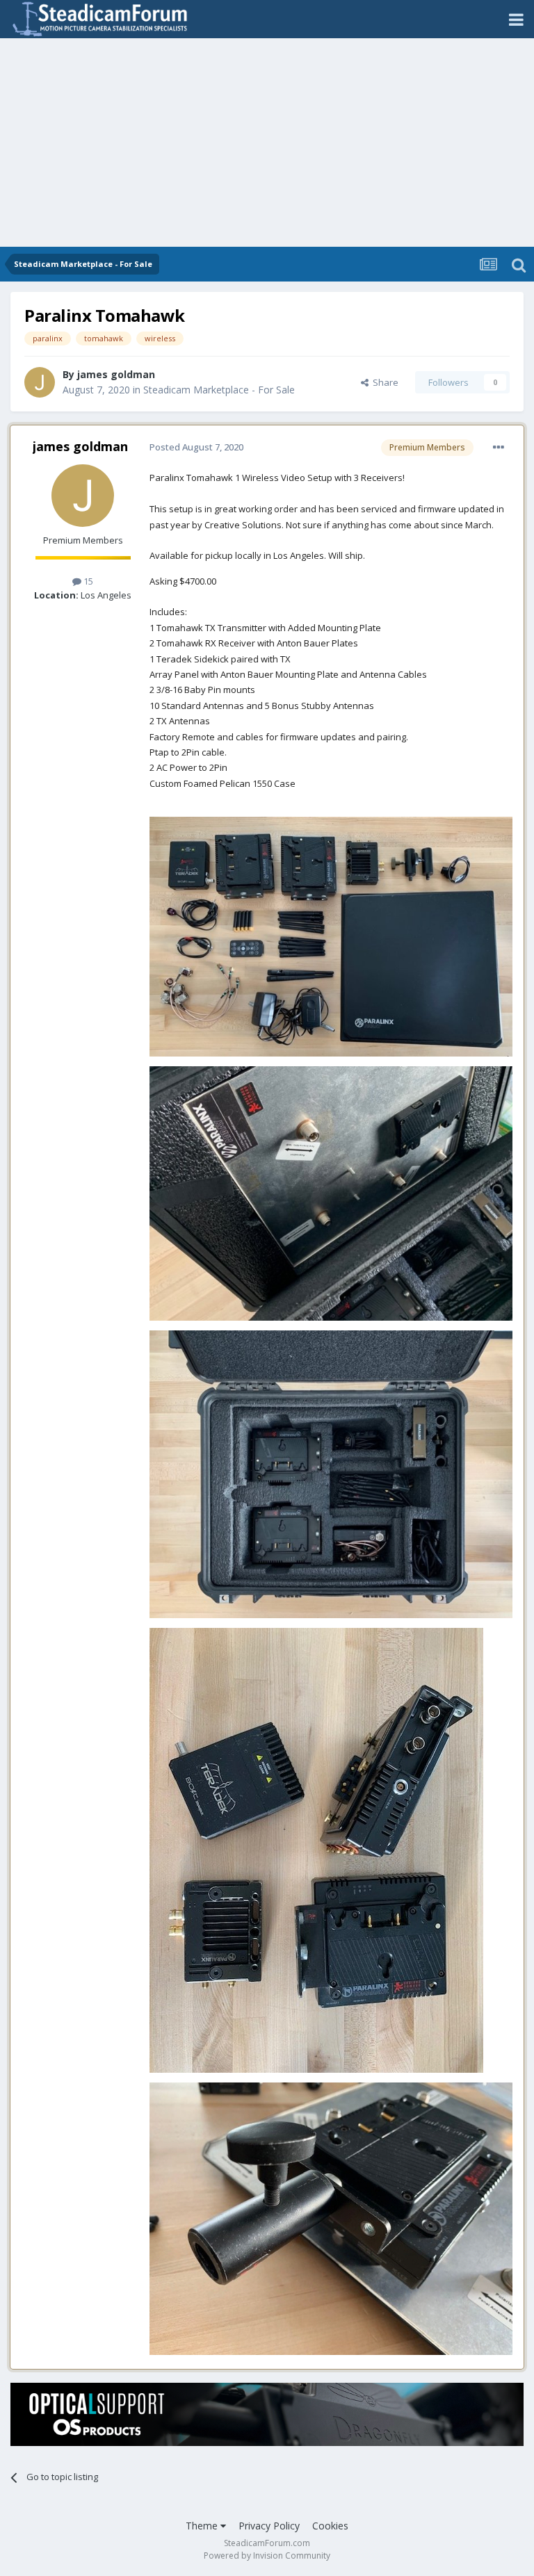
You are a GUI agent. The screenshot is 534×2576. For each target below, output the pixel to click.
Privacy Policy (269, 2526)
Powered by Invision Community (267, 2555)
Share (383, 382)
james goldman (116, 374)
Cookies (330, 2526)
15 (87, 581)
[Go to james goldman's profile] (40, 382)
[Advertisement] (267, 142)
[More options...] (499, 448)
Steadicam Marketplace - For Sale (219, 390)
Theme (203, 2526)
